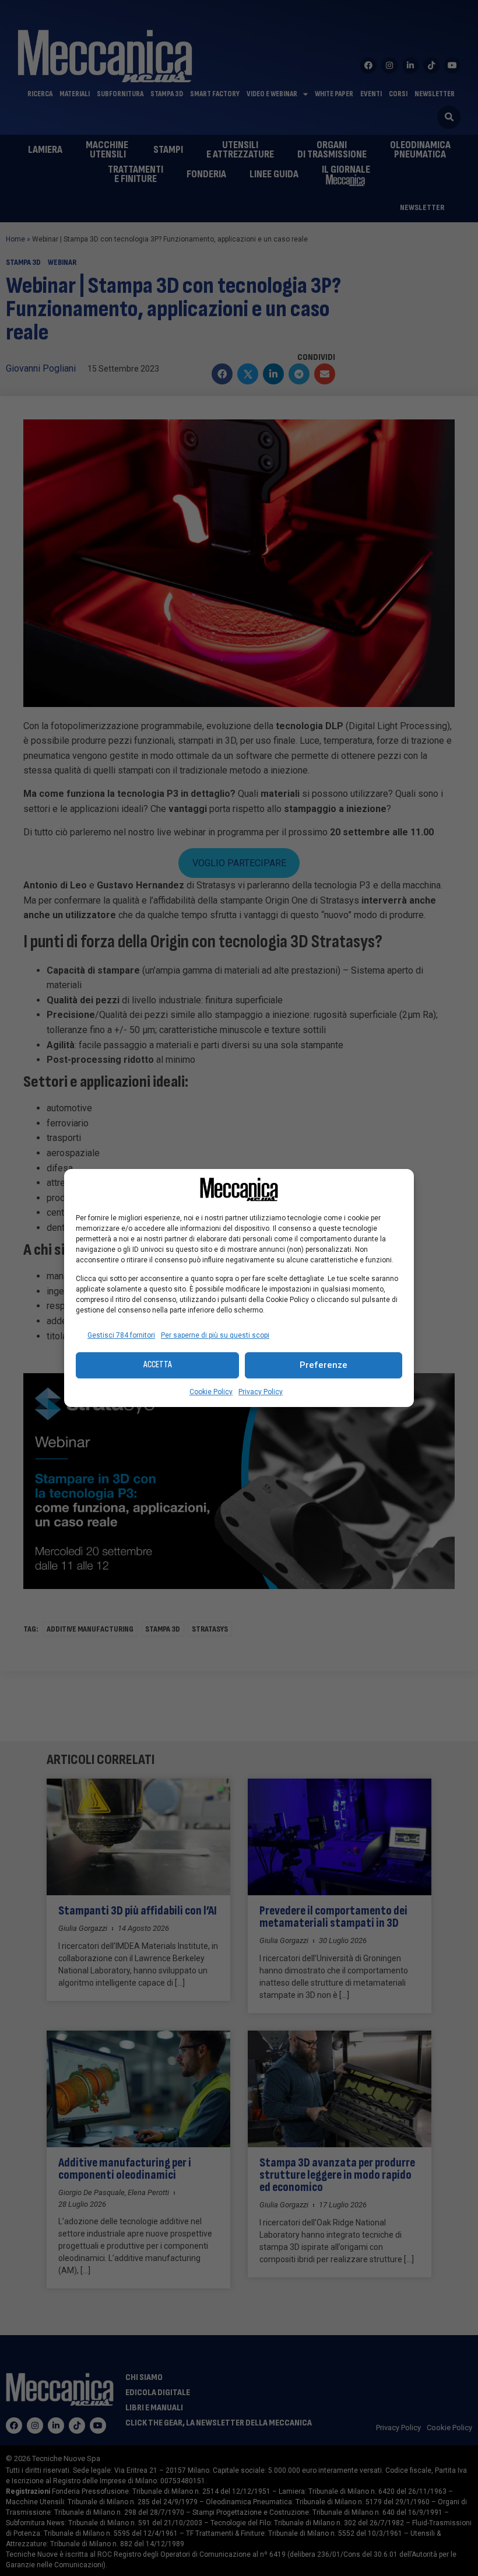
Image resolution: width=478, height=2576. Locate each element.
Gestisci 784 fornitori (121, 1335)
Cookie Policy (211, 1392)
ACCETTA (158, 1365)
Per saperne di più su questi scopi (215, 1335)
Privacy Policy (261, 1392)
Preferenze (324, 1365)
